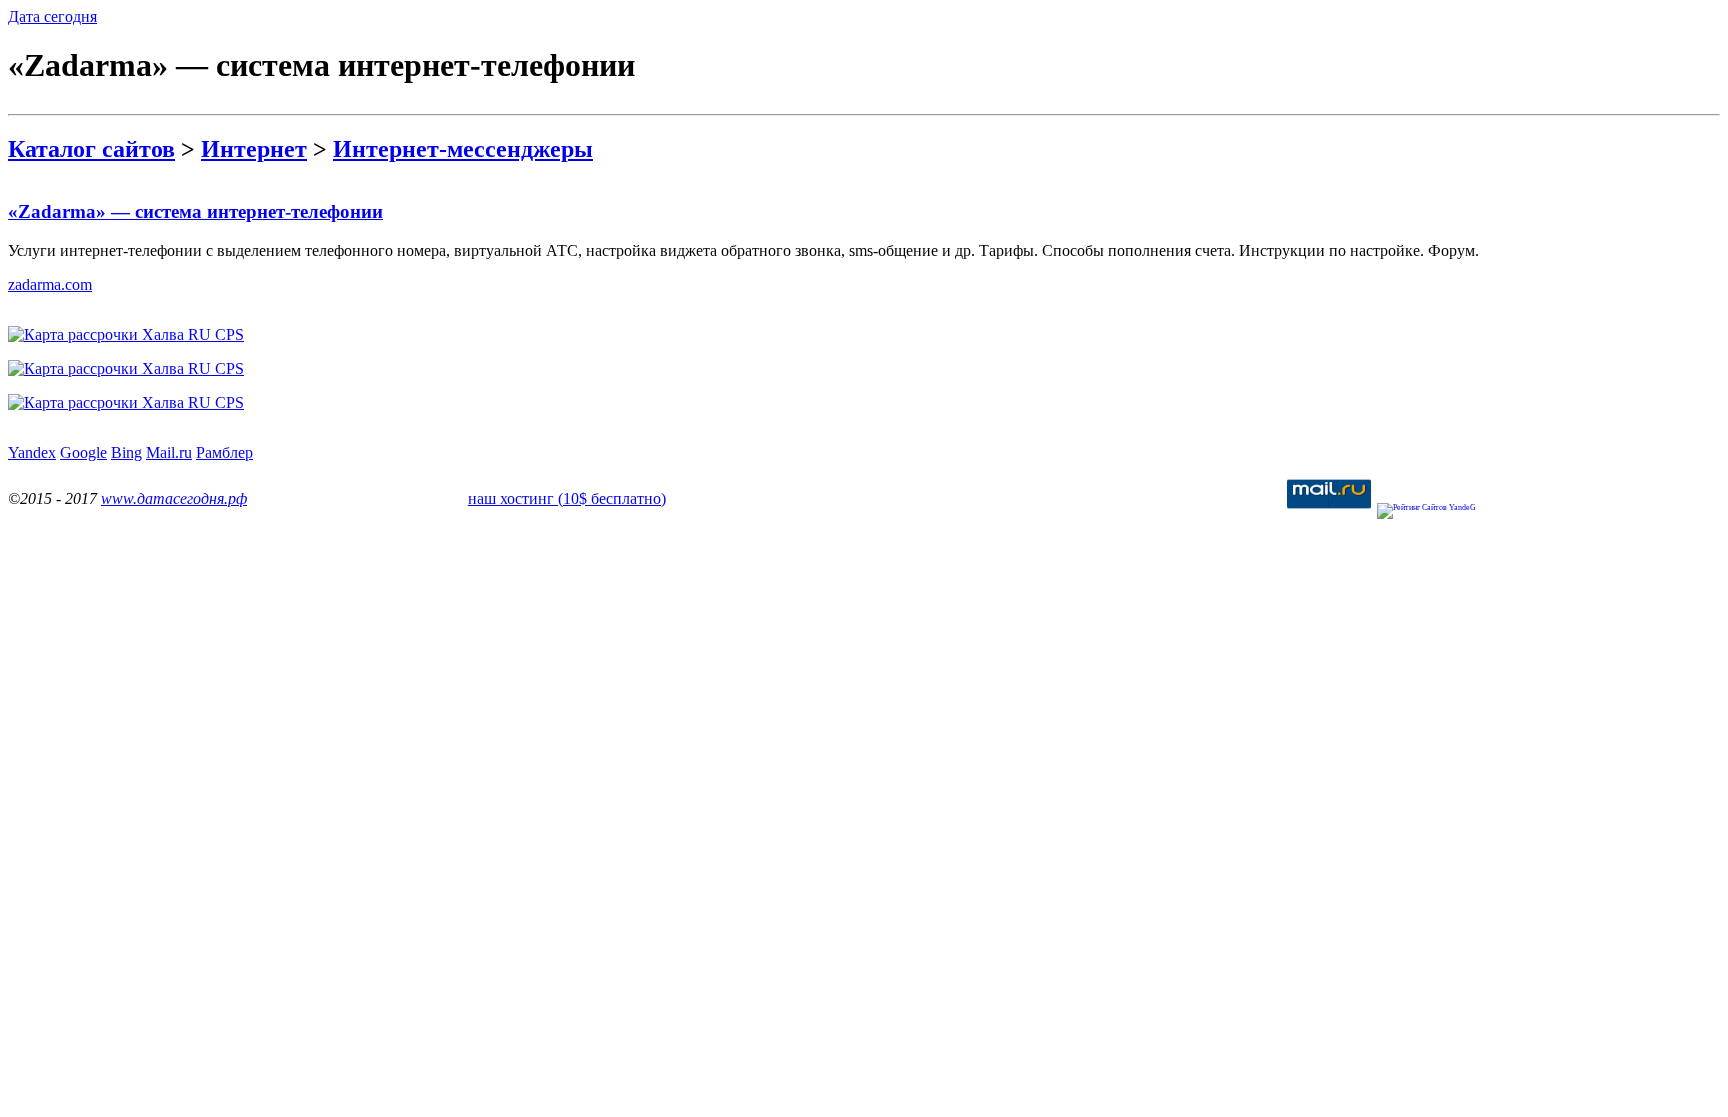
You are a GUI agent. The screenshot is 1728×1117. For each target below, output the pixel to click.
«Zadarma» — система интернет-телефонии (195, 211)
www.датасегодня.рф (174, 498)
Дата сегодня (52, 16)
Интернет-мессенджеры (463, 149)
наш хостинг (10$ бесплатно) (567, 498)
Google (83, 452)
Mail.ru (169, 452)
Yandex (32, 452)
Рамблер (224, 452)
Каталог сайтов (91, 149)
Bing (126, 452)
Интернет (254, 149)
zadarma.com (50, 284)
